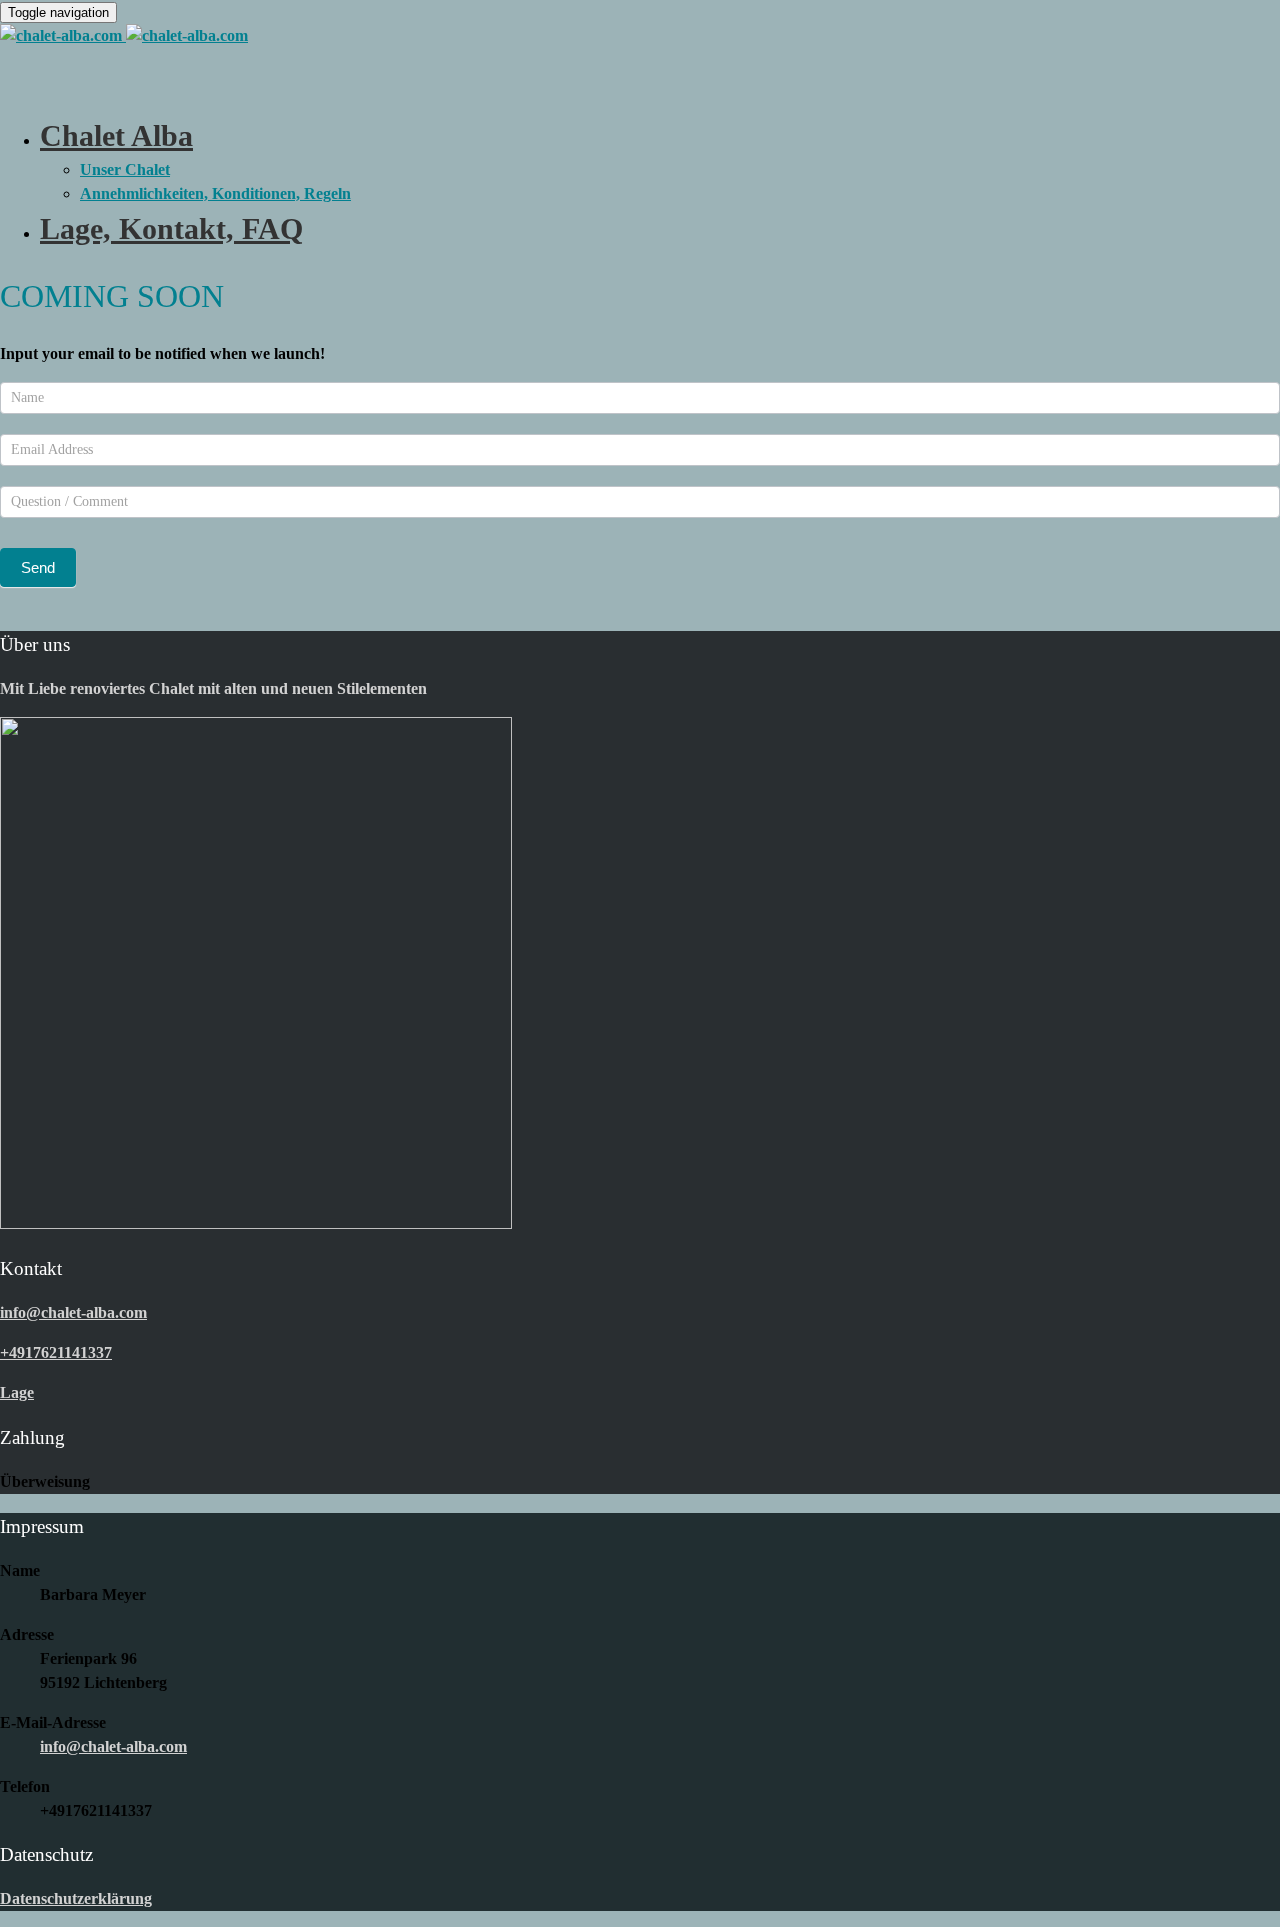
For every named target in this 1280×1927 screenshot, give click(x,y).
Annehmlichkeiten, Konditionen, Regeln (215, 193)
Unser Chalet (125, 169)
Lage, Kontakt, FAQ (171, 228)
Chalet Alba (116, 135)
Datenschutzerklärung (76, 1898)
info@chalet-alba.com (113, 1746)
